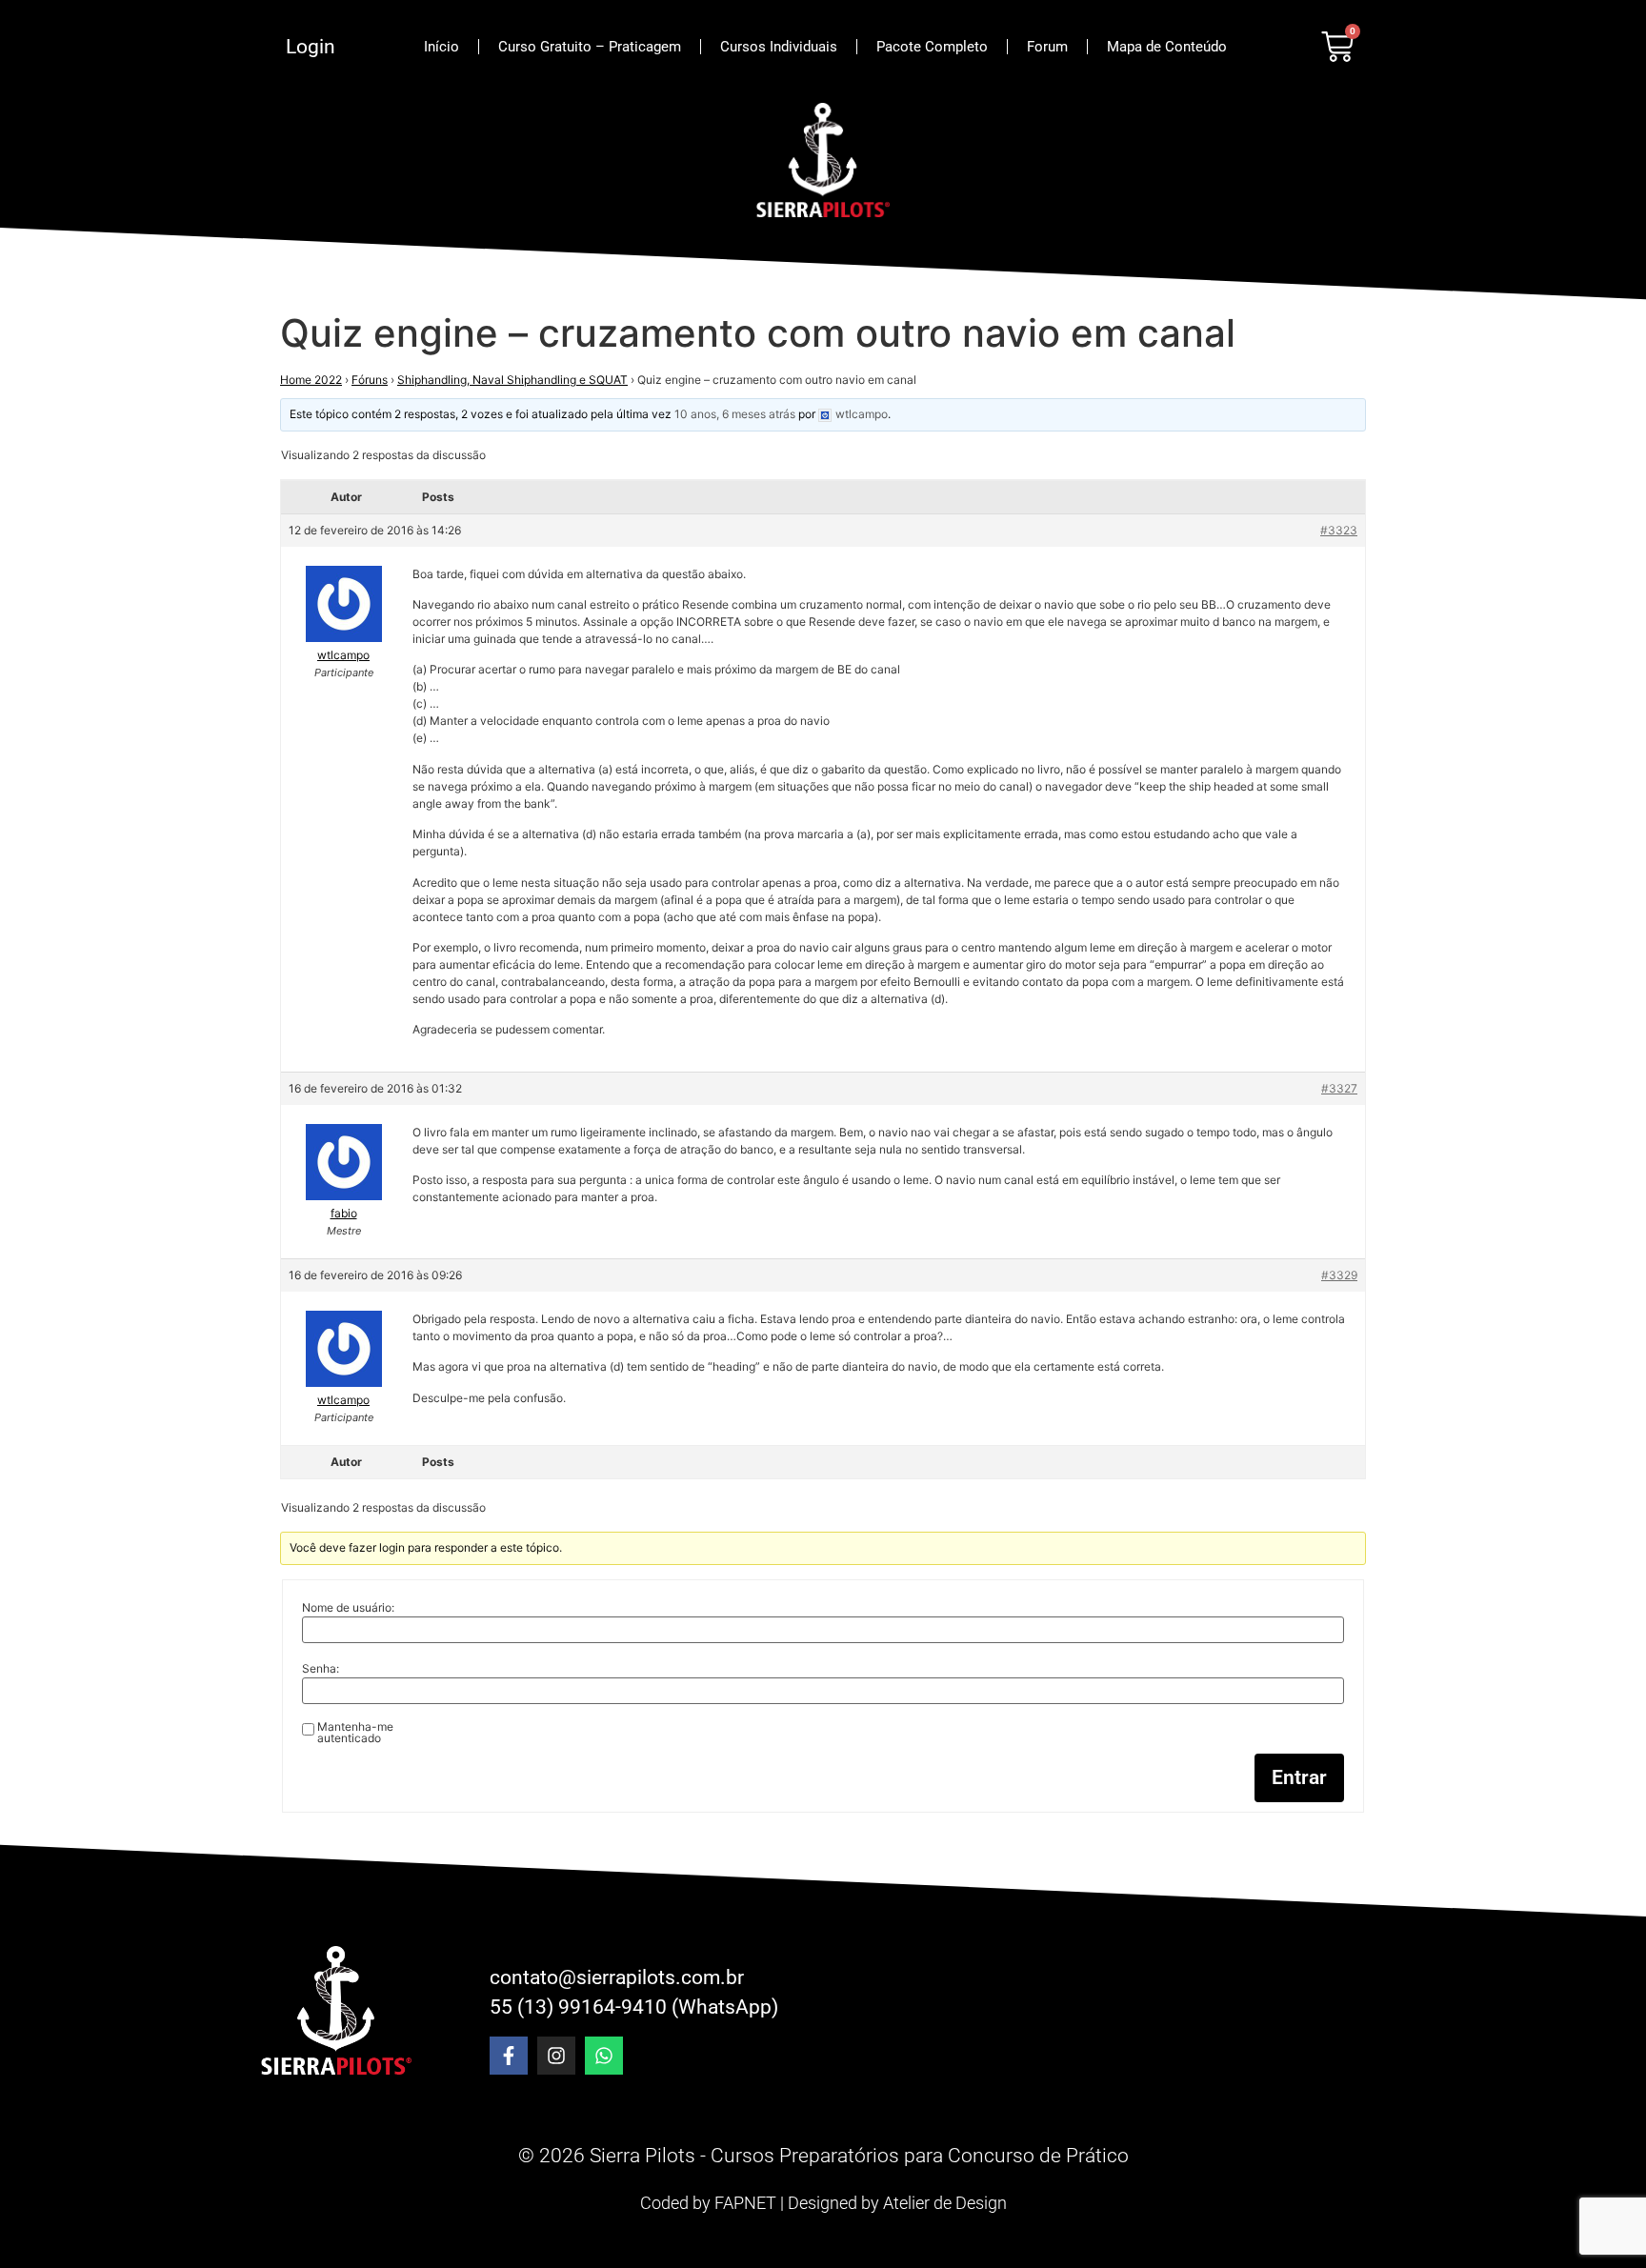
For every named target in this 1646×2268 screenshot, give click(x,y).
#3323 (1339, 530)
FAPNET (745, 2203)
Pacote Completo (932, 47)
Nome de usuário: (348, 1608)
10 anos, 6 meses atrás (735, 414)
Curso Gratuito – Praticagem (590, 47)
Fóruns (370, 380)
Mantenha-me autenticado (355, 1733)
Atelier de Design (945, 2203)
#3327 (1339, 1088)
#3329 (1339, 1275)
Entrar (1299, 1777)
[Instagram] (556, 2056)
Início (442, 47)
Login (311, 47)
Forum (1047, 47)
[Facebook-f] (509, 2056)
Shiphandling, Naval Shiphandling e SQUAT (512, 380)
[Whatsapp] (604, 2056)
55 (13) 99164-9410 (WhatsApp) (634, 2007)
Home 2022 (311, 380)
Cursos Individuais (779, 47)
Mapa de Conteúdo (1167, 47)
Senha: (321, 1669)
